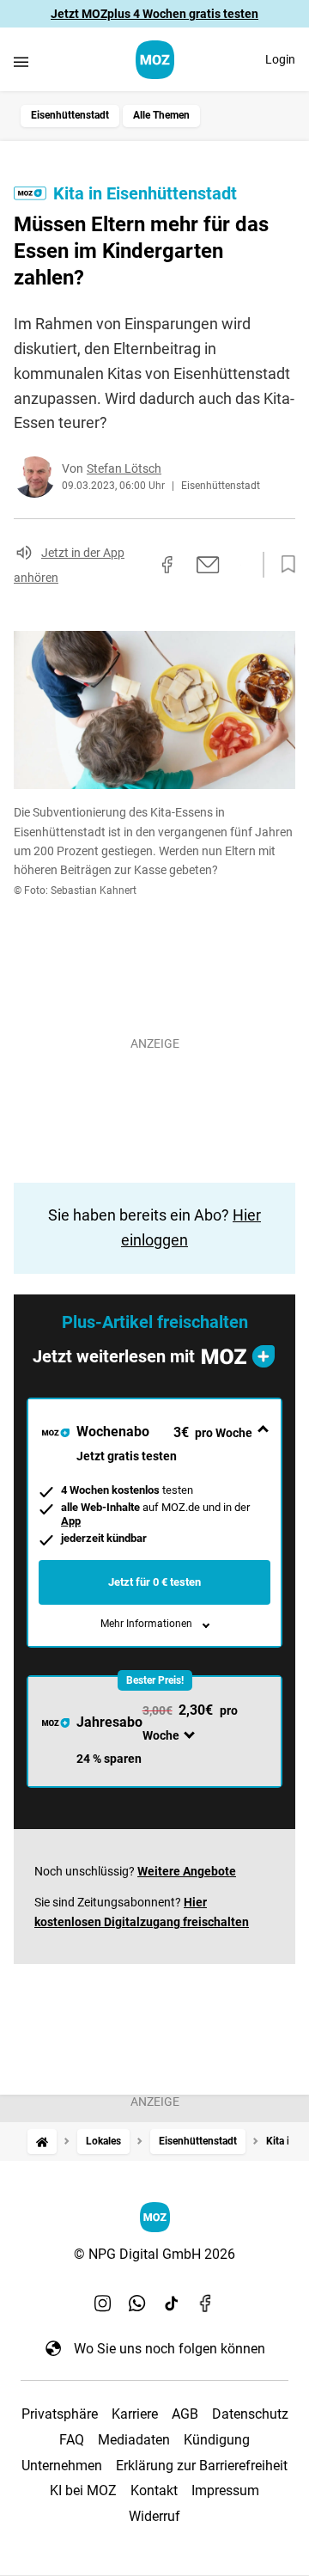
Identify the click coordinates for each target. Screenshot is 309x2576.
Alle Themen (161, 115)
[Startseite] (42, 2142)
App (71, 1521)
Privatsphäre (60, 2414)
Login (280, 59)
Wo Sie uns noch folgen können (170, 2349)
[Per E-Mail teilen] (208, 565)
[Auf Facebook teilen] (167, 565)
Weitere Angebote (187, 1871)
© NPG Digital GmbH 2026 (154, 2254)
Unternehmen (62, 2466)
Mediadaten (134, 2440)
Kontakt (154, 2490)
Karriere (135, 2414)
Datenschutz (250, 2414)
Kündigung (217, 2440)
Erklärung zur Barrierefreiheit (202, 2466)
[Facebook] (206, 2304)
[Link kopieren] (136, 565)
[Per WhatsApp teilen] (240, 565)
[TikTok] (172, 2304)
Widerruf (154, 2516)
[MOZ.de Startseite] (155, 60)
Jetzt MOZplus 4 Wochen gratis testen (154, 14)
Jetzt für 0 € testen (154, 1582)
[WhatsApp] (137, 2304)
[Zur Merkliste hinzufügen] (283, 565)
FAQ (72, 2440)
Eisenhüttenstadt (70, 115)
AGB (185, 2414)
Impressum (225, 2490)
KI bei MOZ (83, 2490)
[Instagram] (103, 2304)
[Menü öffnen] (21, 61)
